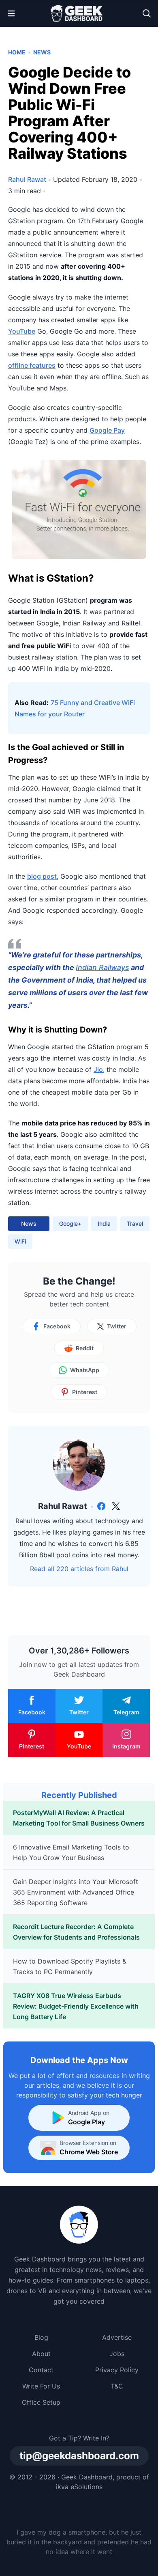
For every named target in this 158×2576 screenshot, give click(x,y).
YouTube (22, 331)
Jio (98, 1069)
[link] (101, 1506)
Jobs (117, 2354)
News (42, 52)
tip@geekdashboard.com (79, 2456)
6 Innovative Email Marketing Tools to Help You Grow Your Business (71, 1852)
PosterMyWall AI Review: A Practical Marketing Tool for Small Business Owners (79, 1818)
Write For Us (41, 2386)
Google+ (70, 1223)
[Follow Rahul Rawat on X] (116, 1506)
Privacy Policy (117, 2370)
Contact (41, 2370)
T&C (117, 2386)
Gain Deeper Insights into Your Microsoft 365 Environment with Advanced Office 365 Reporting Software (76, 1892)
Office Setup (41, 2402)
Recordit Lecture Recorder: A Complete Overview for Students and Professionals (76, 1932)
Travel (135, 1223)
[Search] (147, 13)
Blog (41, 2337)
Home (17, 52)
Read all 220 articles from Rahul (79, 1569)
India (104, 1223)
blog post (42, 876)
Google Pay (107, 430)
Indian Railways (102, 967)
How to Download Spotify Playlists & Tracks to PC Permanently (70, 1966)
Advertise (117, 2337)
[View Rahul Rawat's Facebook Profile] (101, 1506)
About (41, 2354)
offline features (32, 365)
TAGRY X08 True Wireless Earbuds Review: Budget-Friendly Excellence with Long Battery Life (76, 2006)
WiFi (20, 1241)
